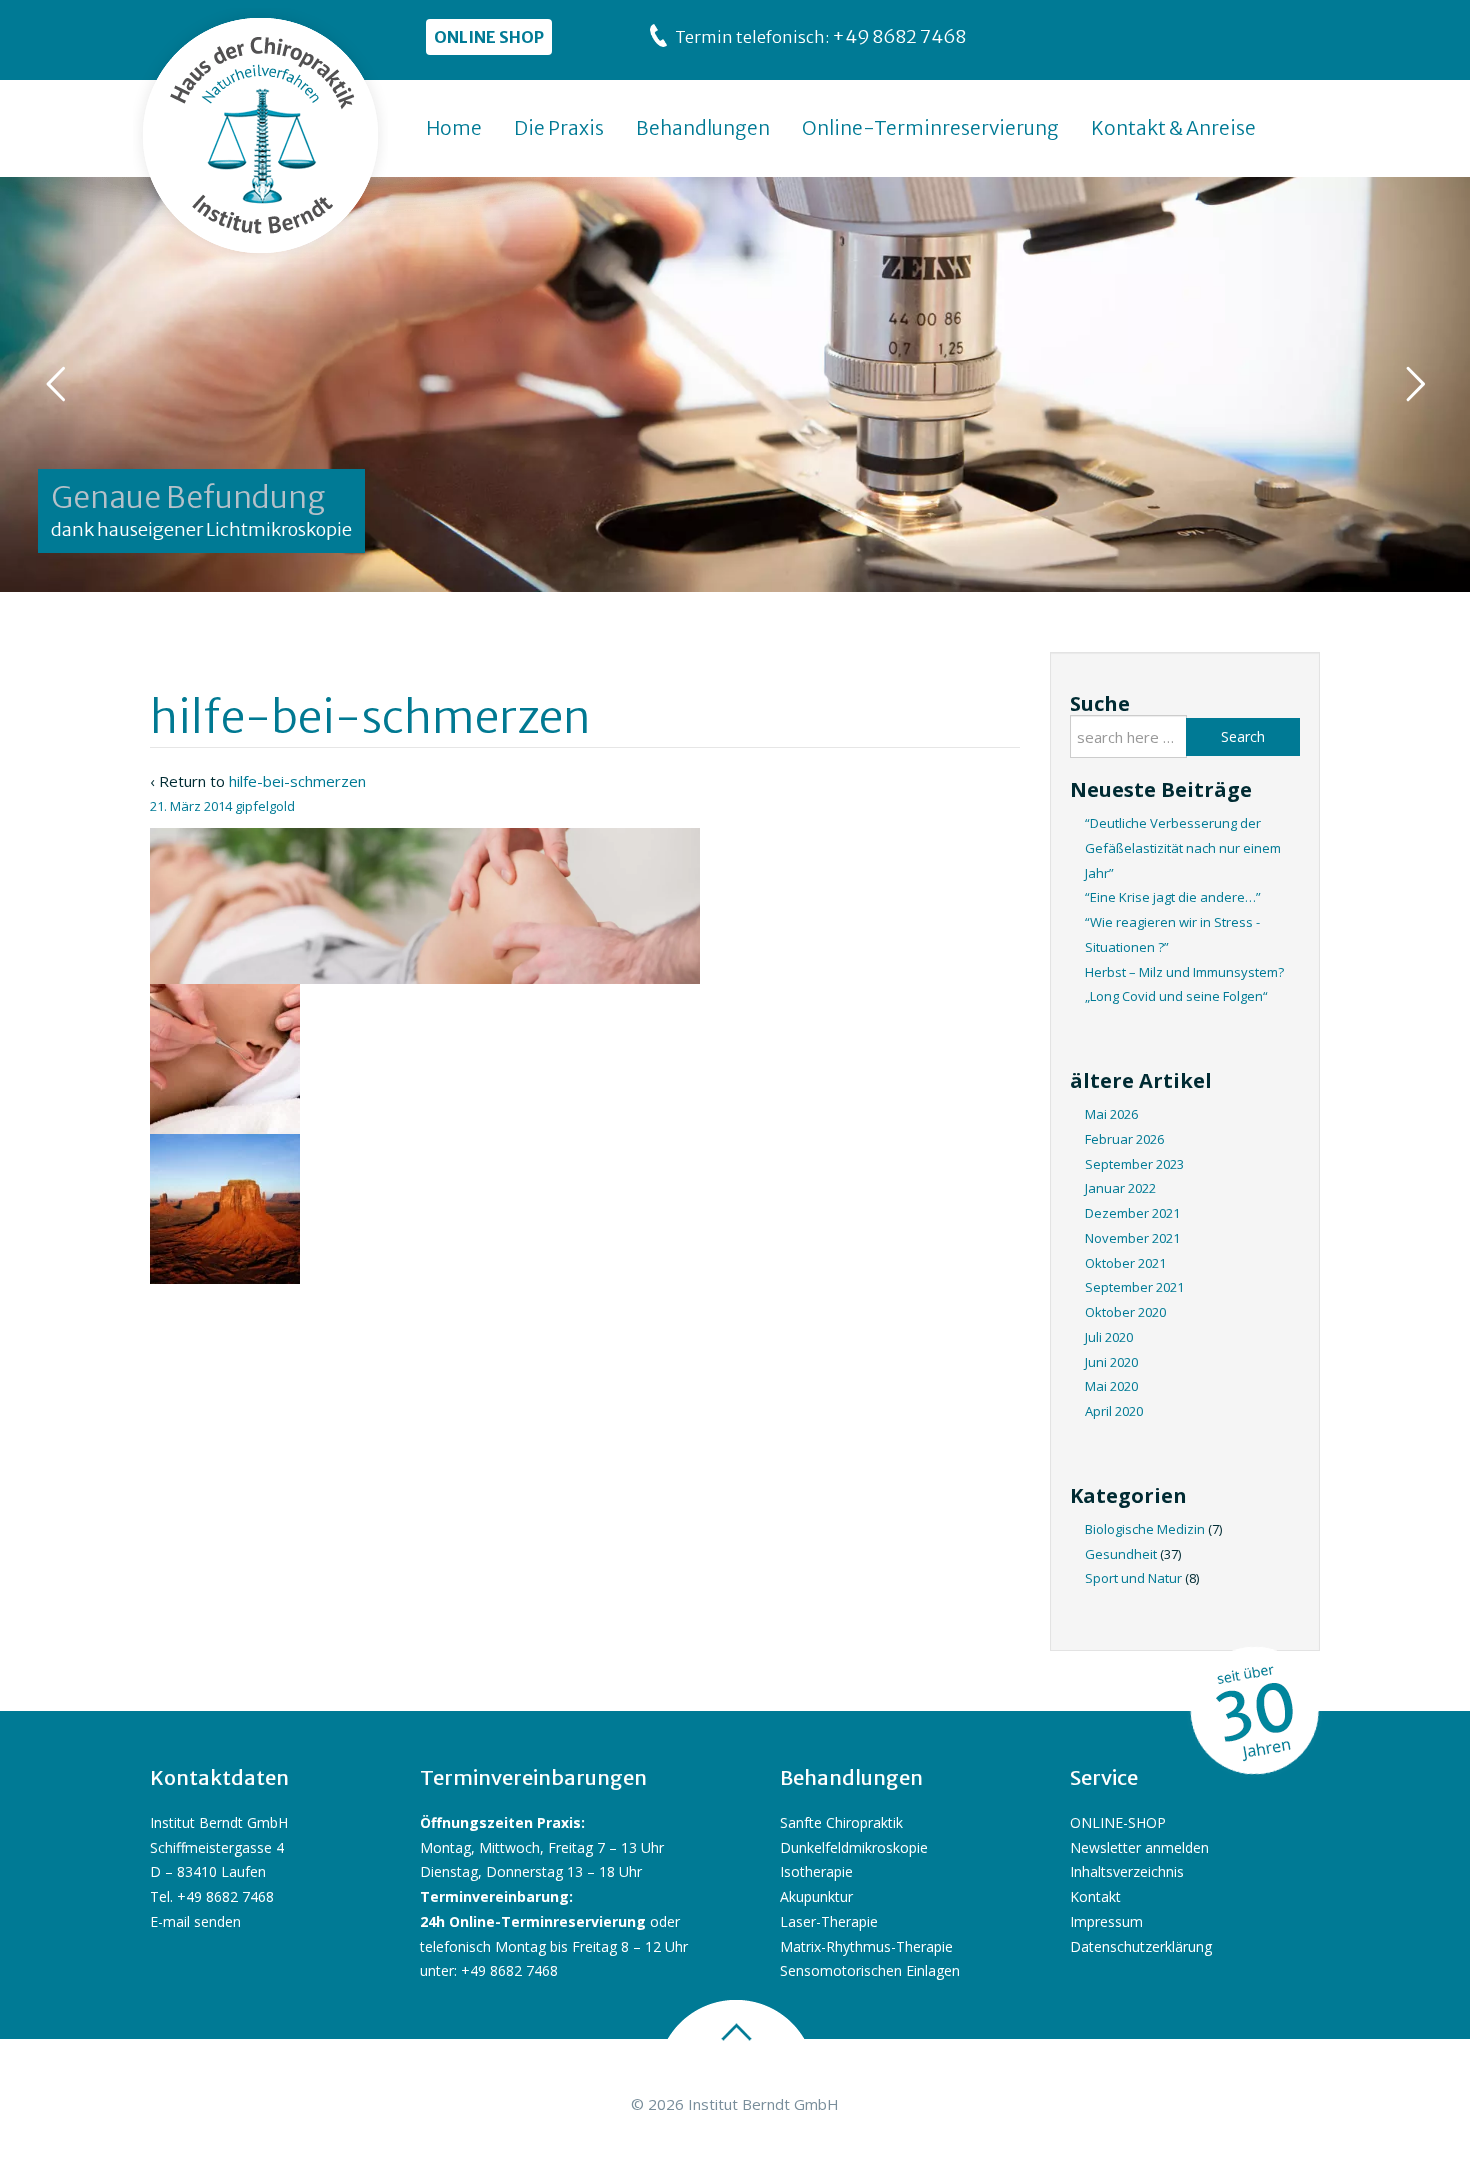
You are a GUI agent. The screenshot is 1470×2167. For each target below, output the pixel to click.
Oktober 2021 (1125, 1263)
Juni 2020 (1111, 1362)
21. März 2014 (191, 806)
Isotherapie (816, 1871)
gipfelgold (265, 806)
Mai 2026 (1111, 1114)
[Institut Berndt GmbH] (261, 136)
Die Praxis (559, 128)
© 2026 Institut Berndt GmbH (735, 2104)
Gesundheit (1121, 1554)
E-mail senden (195, 1921)
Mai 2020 (1111, 1386)
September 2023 (1134, 1164)
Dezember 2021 (1132, 1213)
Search (1243, 736)
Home (454, 128)
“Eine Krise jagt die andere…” (1173, 897)
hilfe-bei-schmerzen (297, 781)
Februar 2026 (1124, 1139)
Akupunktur (816, 1896)
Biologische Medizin (1145, 1529)
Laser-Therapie (829, 1921)
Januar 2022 (1120, 1188)
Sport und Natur (1133, 1578)
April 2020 (1114, 1411)
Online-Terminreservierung (930, 128)
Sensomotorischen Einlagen (870, 1970)
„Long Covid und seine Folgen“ (1176, 996)
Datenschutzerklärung (1141, 1946)
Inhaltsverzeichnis (1127, 1871)
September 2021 (1134, 1287)
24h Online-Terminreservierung (533, 1921)
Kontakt (1095, 1896)
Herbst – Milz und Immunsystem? (1184, 972)
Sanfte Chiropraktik (841, 1822)
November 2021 (1132, 1238)
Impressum (1106, 1921)
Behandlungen (703, 128)
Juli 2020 (1109, 1337)
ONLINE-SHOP (1118, 1822)
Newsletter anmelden (1139, 1847)
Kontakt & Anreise (1173, 128)
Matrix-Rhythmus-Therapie (866, 1946)
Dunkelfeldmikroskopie (854, 1847)
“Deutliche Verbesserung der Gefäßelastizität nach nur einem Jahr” (1183, 848)
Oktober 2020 (1125, 1312)
